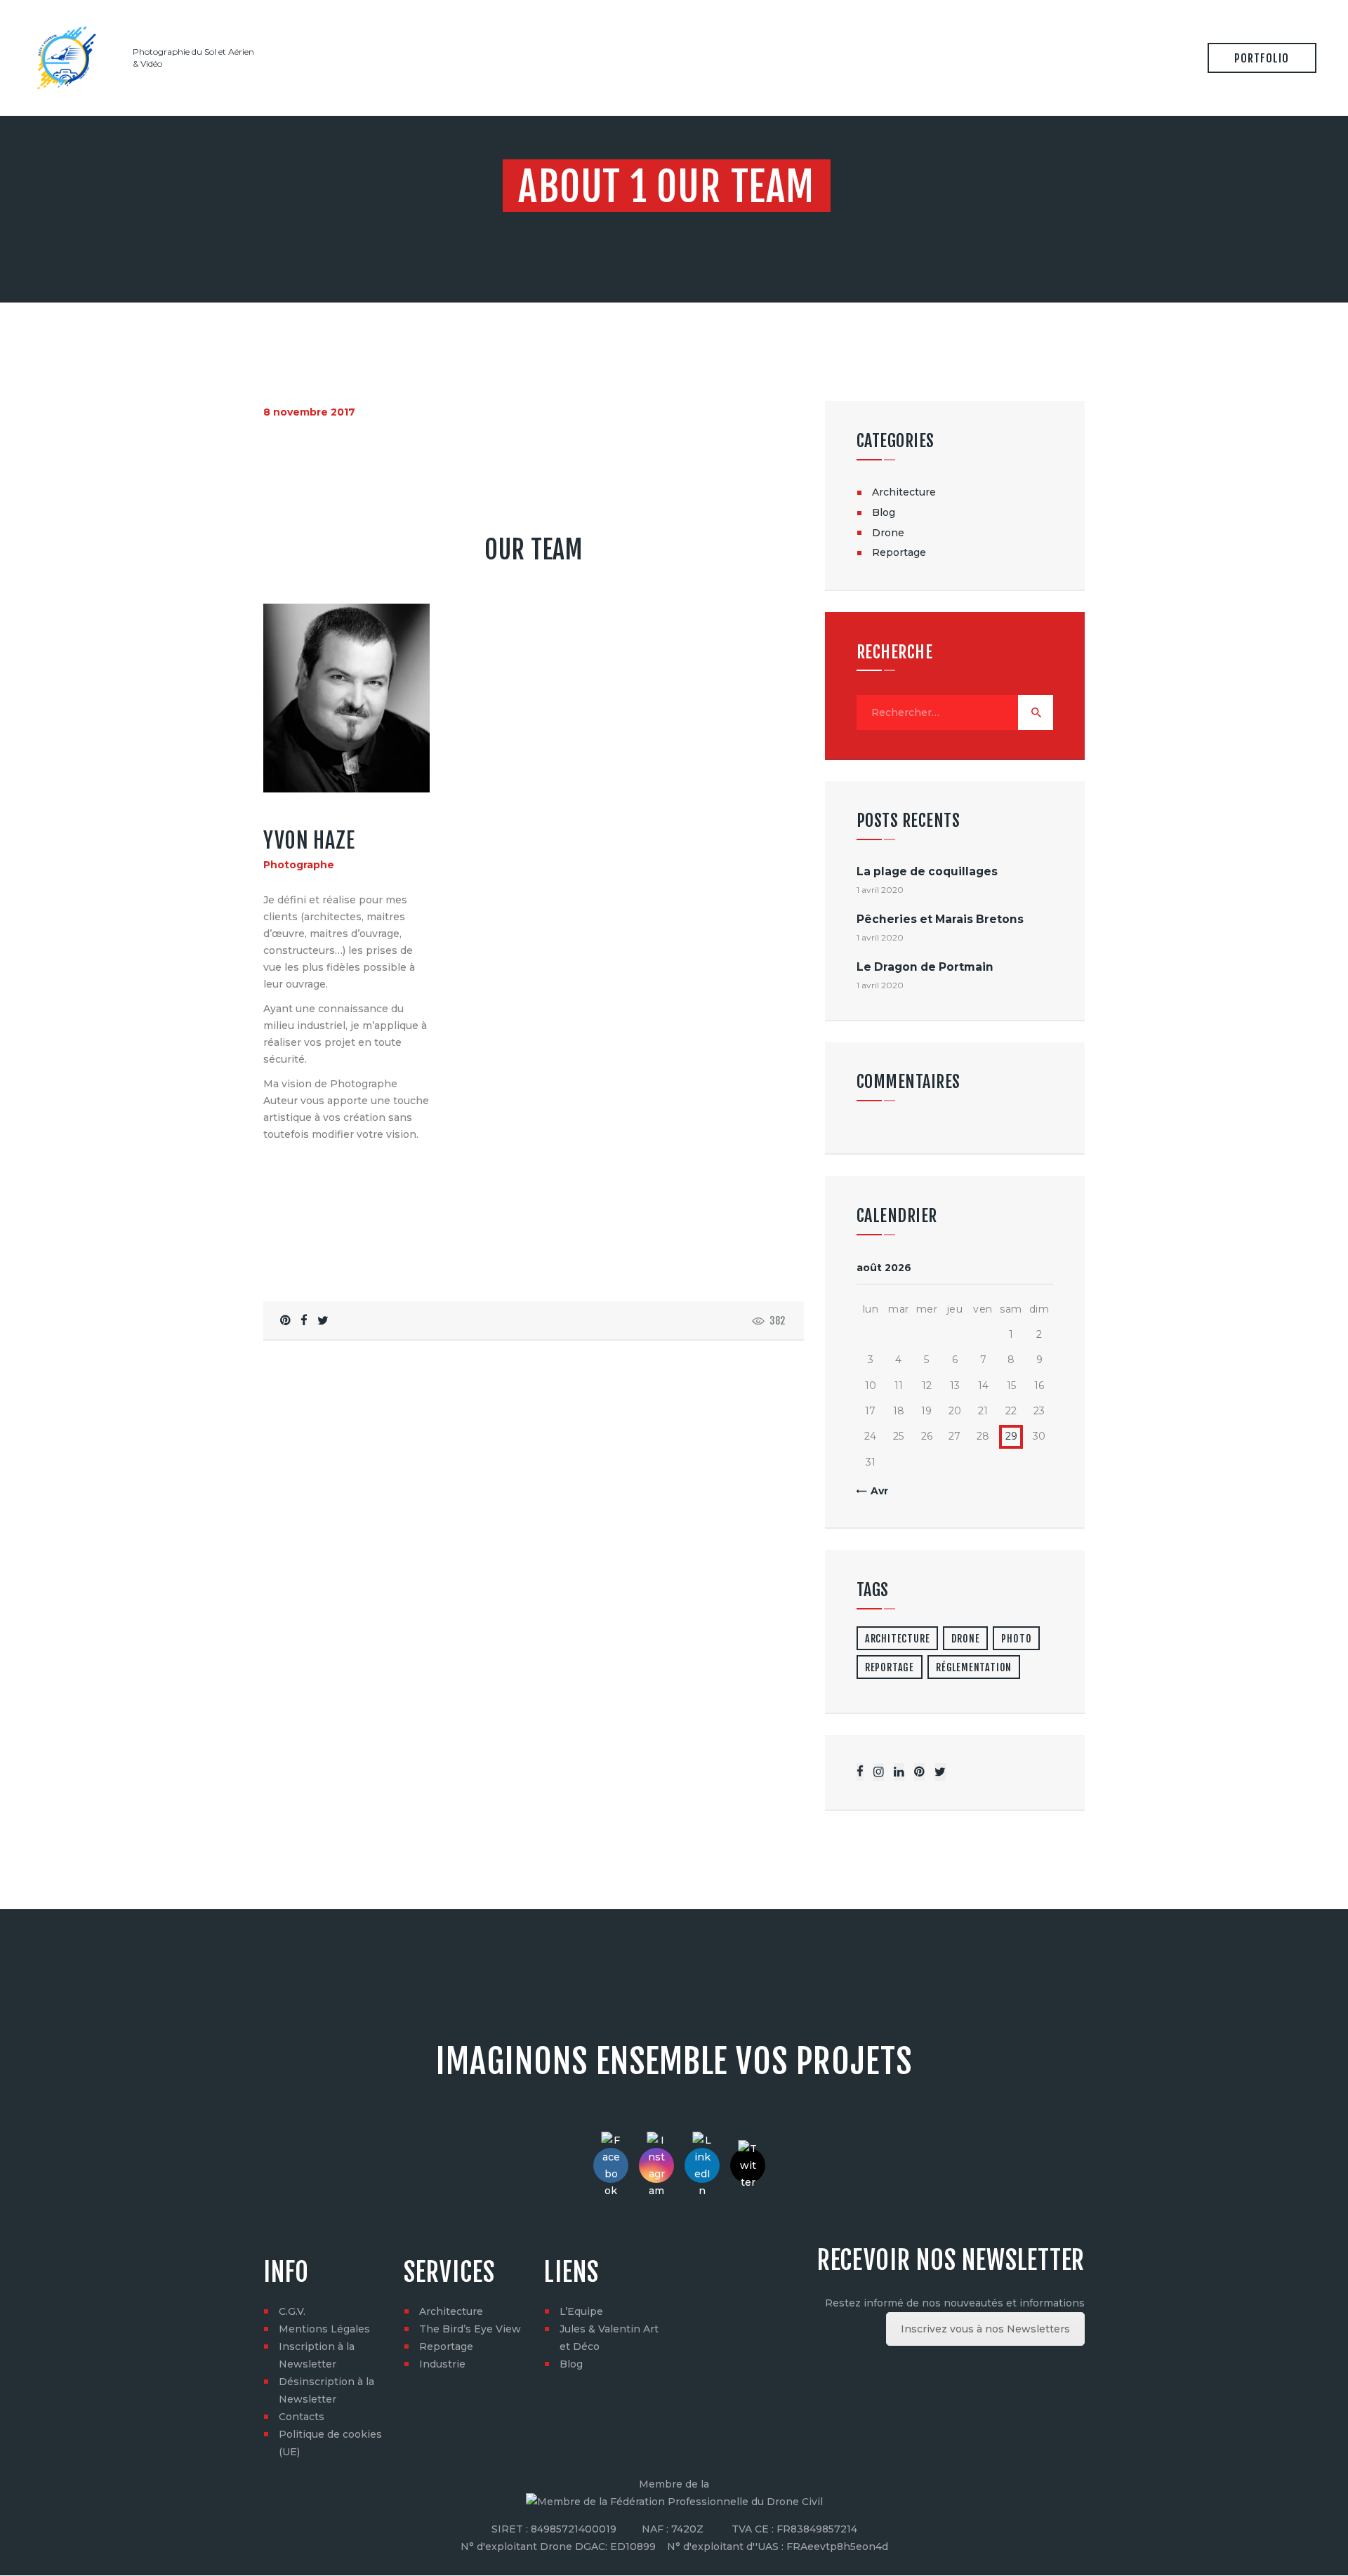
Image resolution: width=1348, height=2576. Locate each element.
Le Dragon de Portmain (925, 967)
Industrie (442, 2364)
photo (1016, 1639)
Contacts (302, 2417)
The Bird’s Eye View (470, 2329)
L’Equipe (581, 2311)
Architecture (904, 492)
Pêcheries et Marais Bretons (940, 919)
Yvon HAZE (309, 841)
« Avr (875, 1491)
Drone (888, 533)
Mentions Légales (324, 2329)
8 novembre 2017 (309, 412)
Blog (884, 512)
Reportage (899, 552)
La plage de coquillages (927, 871)
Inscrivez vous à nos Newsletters (985, 2329)
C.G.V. (292, 2311)
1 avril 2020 (880, 890)
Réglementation (974, 1667)
